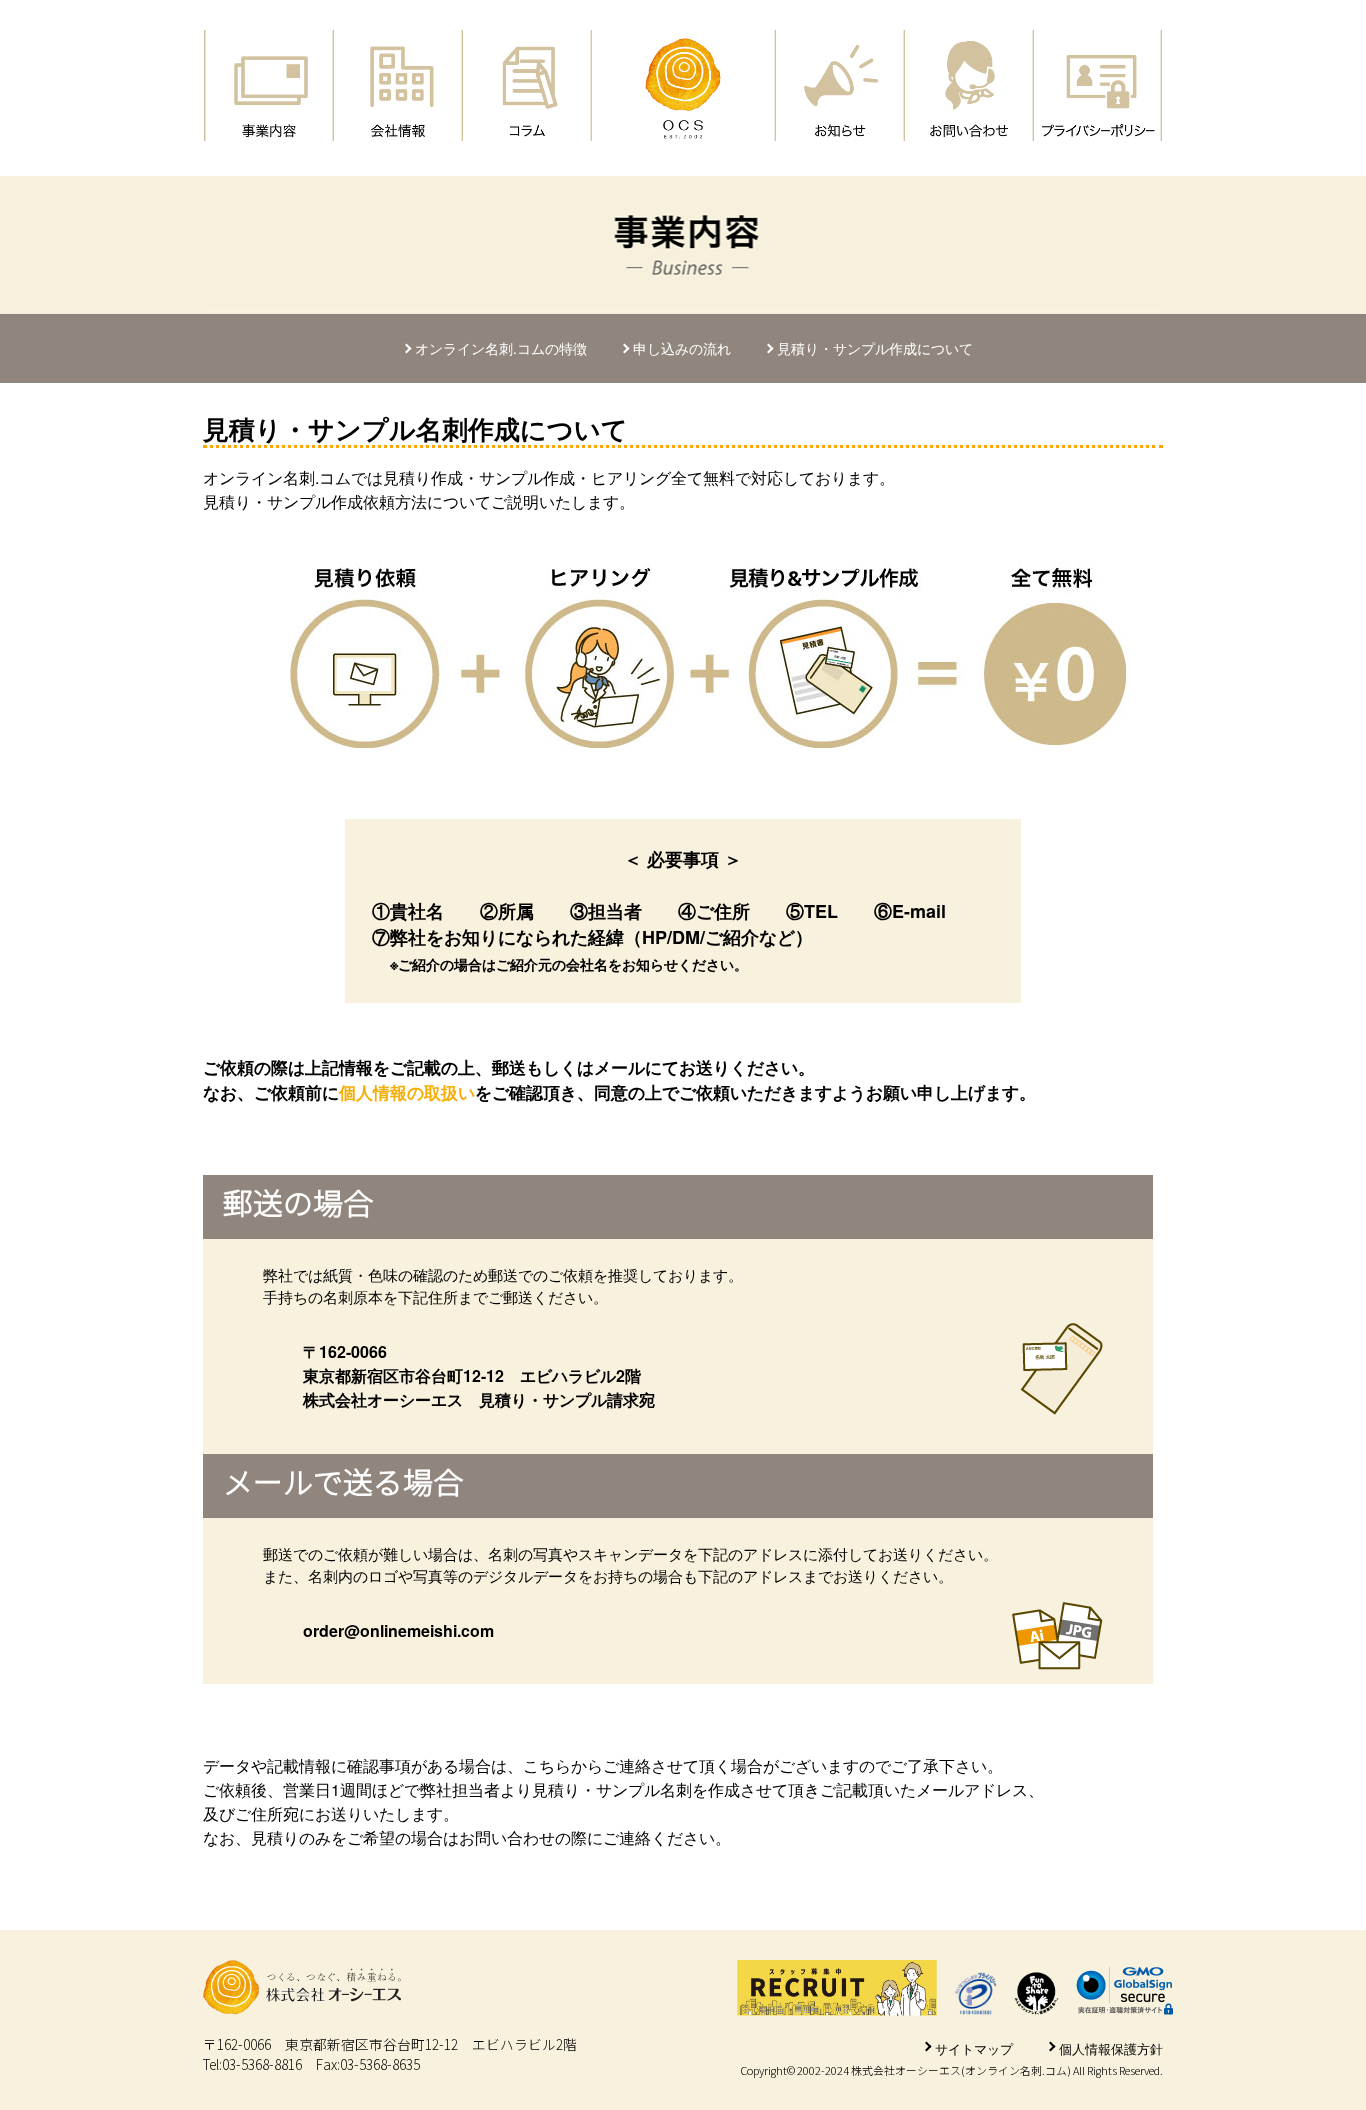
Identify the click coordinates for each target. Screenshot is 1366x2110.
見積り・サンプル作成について (875, 348)
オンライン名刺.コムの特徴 (501, 348)
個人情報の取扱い (407, 1092)
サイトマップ (974, 2048)
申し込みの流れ (682, 348)
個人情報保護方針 (1111, 2048)
